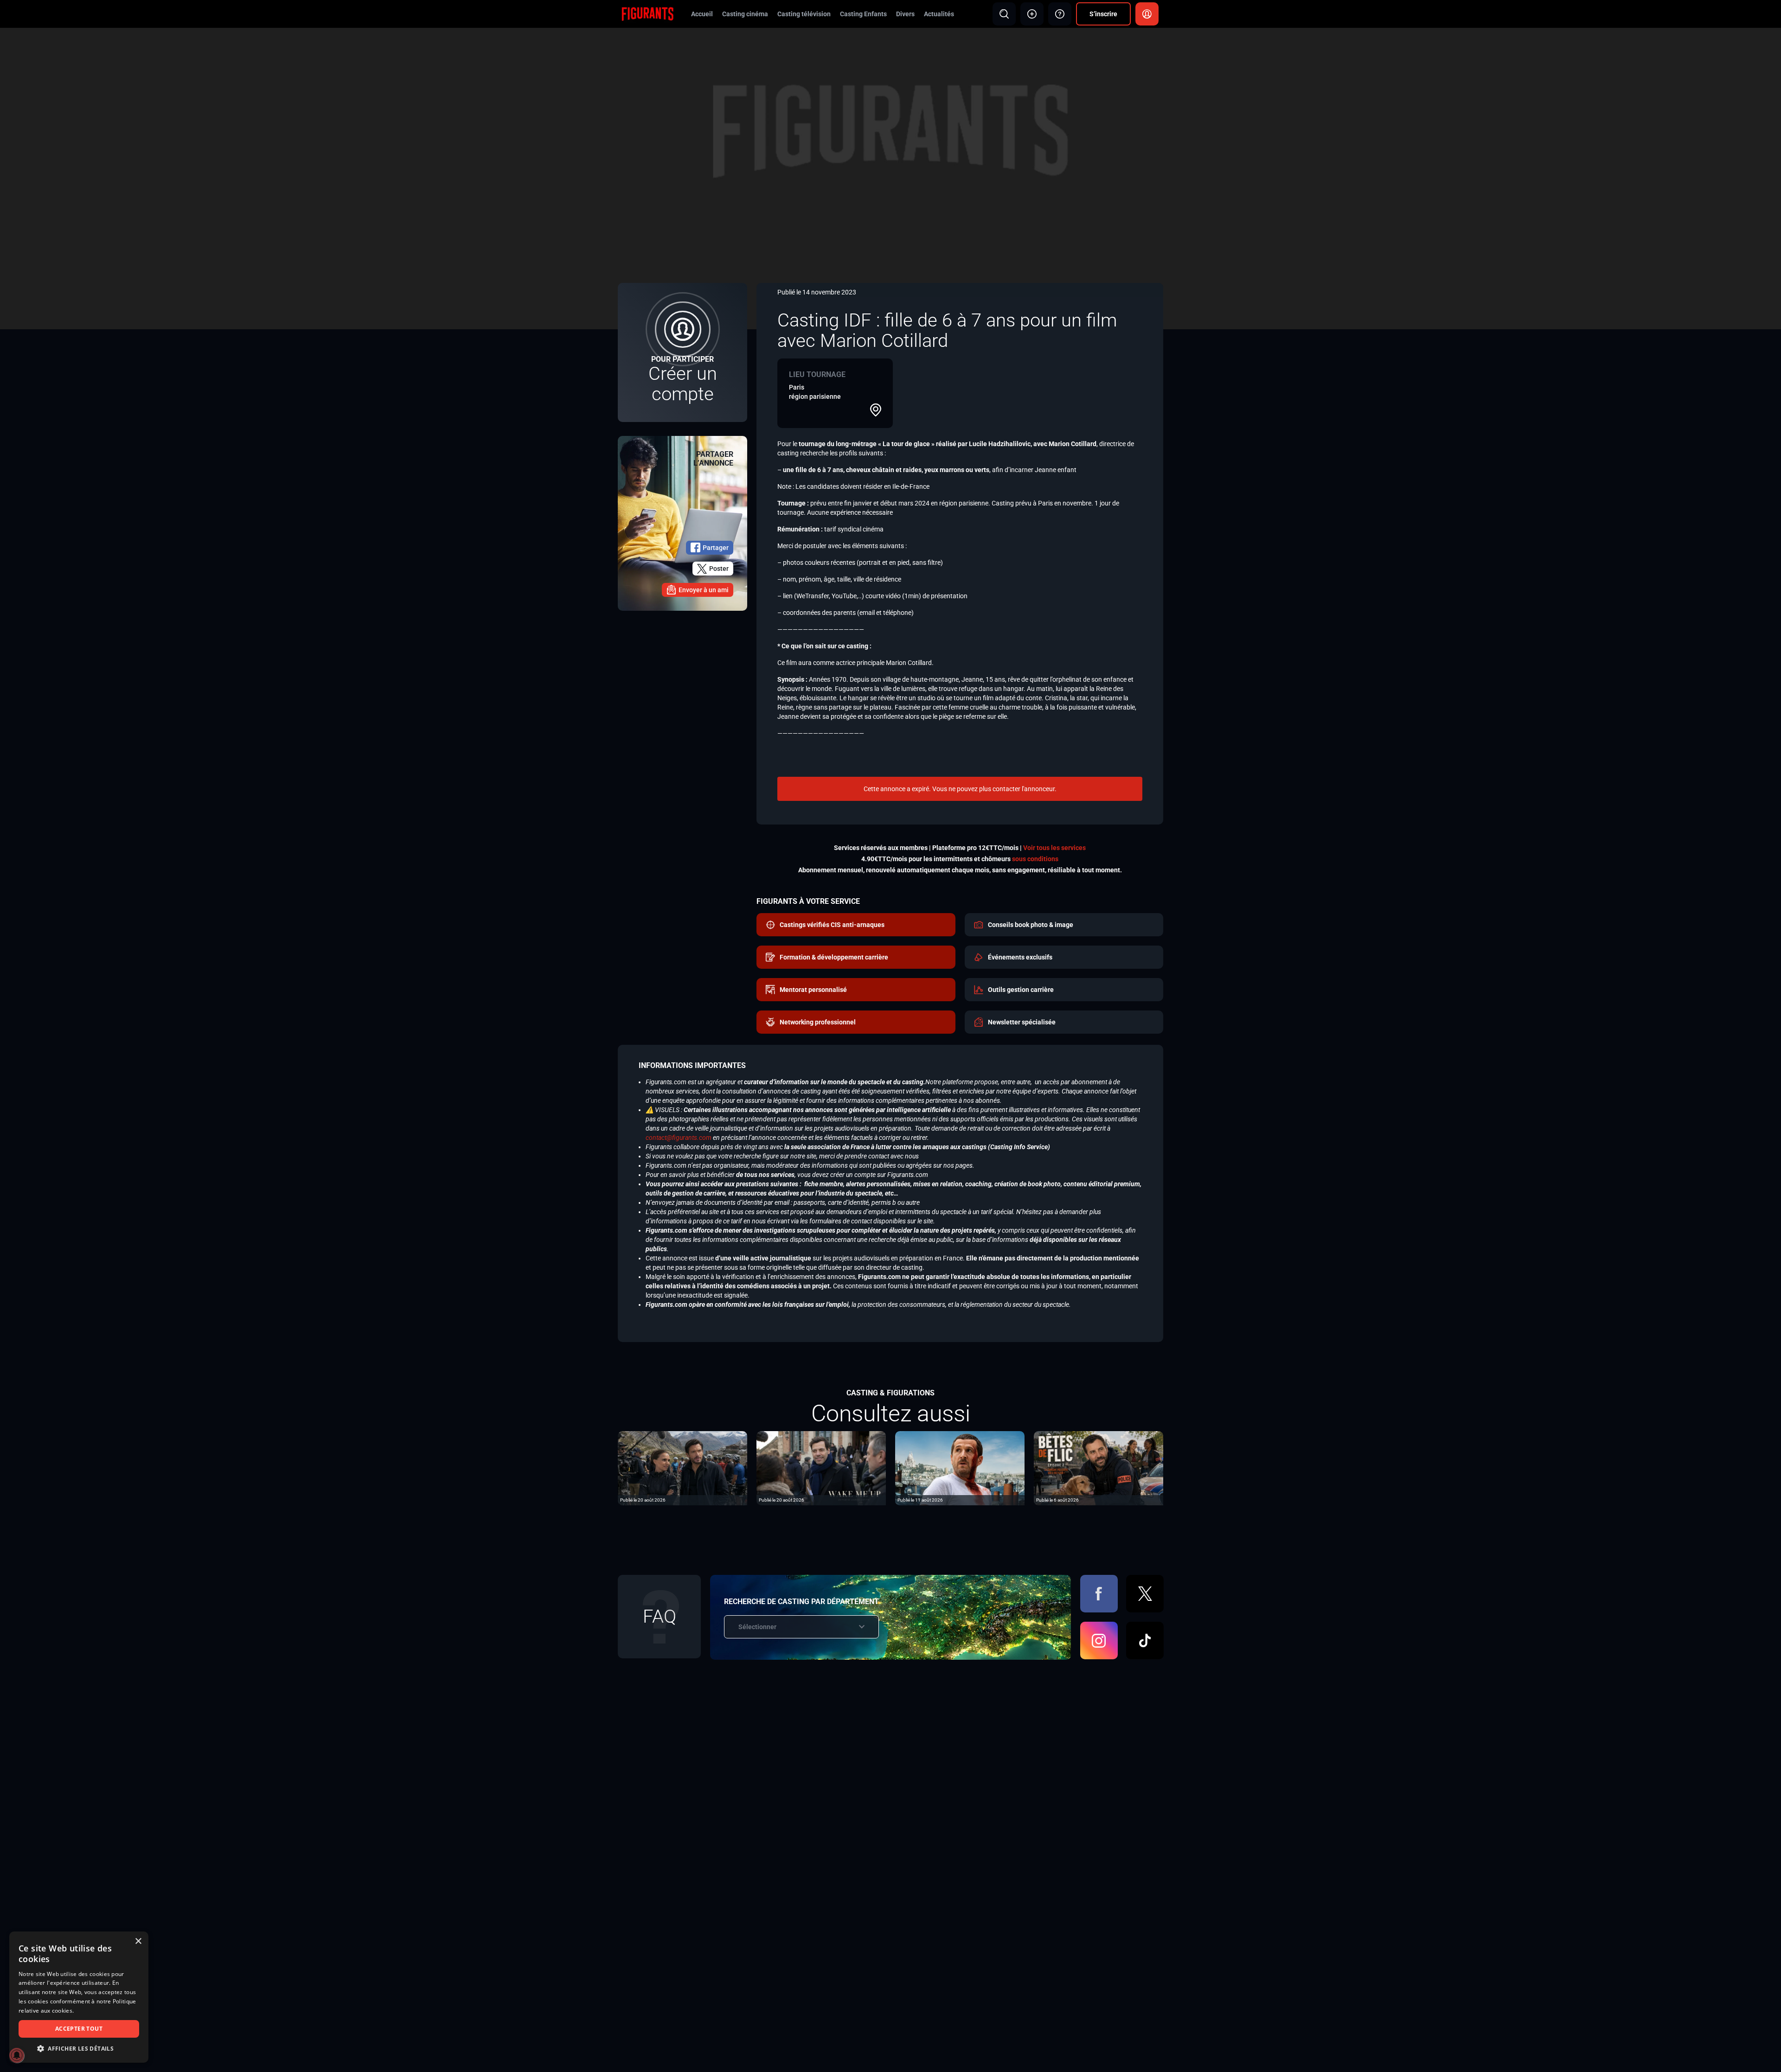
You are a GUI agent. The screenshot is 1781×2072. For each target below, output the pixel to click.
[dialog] (79, 1997)
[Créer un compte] (682, 352)
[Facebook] (1099, 1594)
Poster (719, 569)
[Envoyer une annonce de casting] (1032, 14)
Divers (905, 14)
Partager (716, 548)
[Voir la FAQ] (1060, 14)
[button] (79, 2049)
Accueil (702, 14)
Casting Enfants (863, 14)
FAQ (660, 1616)
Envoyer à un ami (704, 590)
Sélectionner (757, 1627)
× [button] (138, 1941)
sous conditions (1035, 859)
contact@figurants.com (679, 1138)
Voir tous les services (1054, 848)
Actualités (939, 14)
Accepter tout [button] (79, 2029)
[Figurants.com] (647, 13)
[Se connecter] (1147, 14)
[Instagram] (1099, 1640)
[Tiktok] (1145, 1640)
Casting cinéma (745, 14)
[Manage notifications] (17, 2055)
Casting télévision (804, 14)
